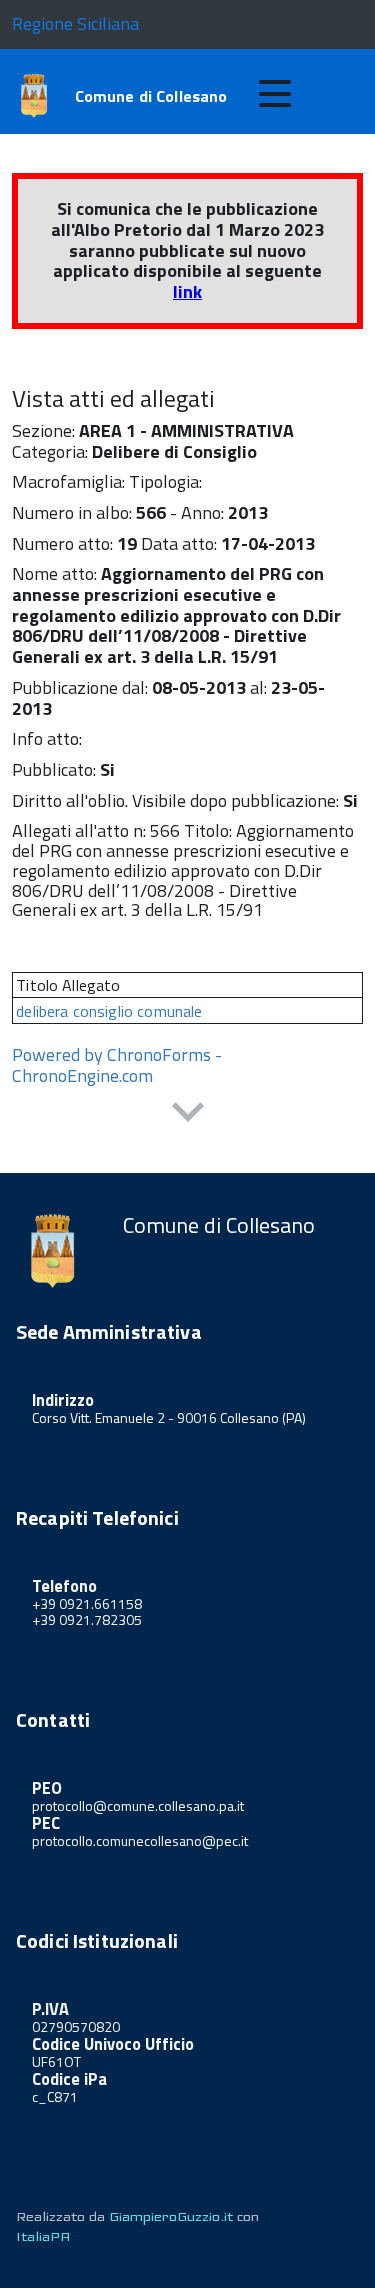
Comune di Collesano (151, 96)
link (187, 291)
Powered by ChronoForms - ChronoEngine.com (117, 1065)
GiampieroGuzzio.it (171, 2216)
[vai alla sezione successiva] (187, 1114)
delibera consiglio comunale (109, 1011)
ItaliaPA (43, 2236)
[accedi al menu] (275, 94)
